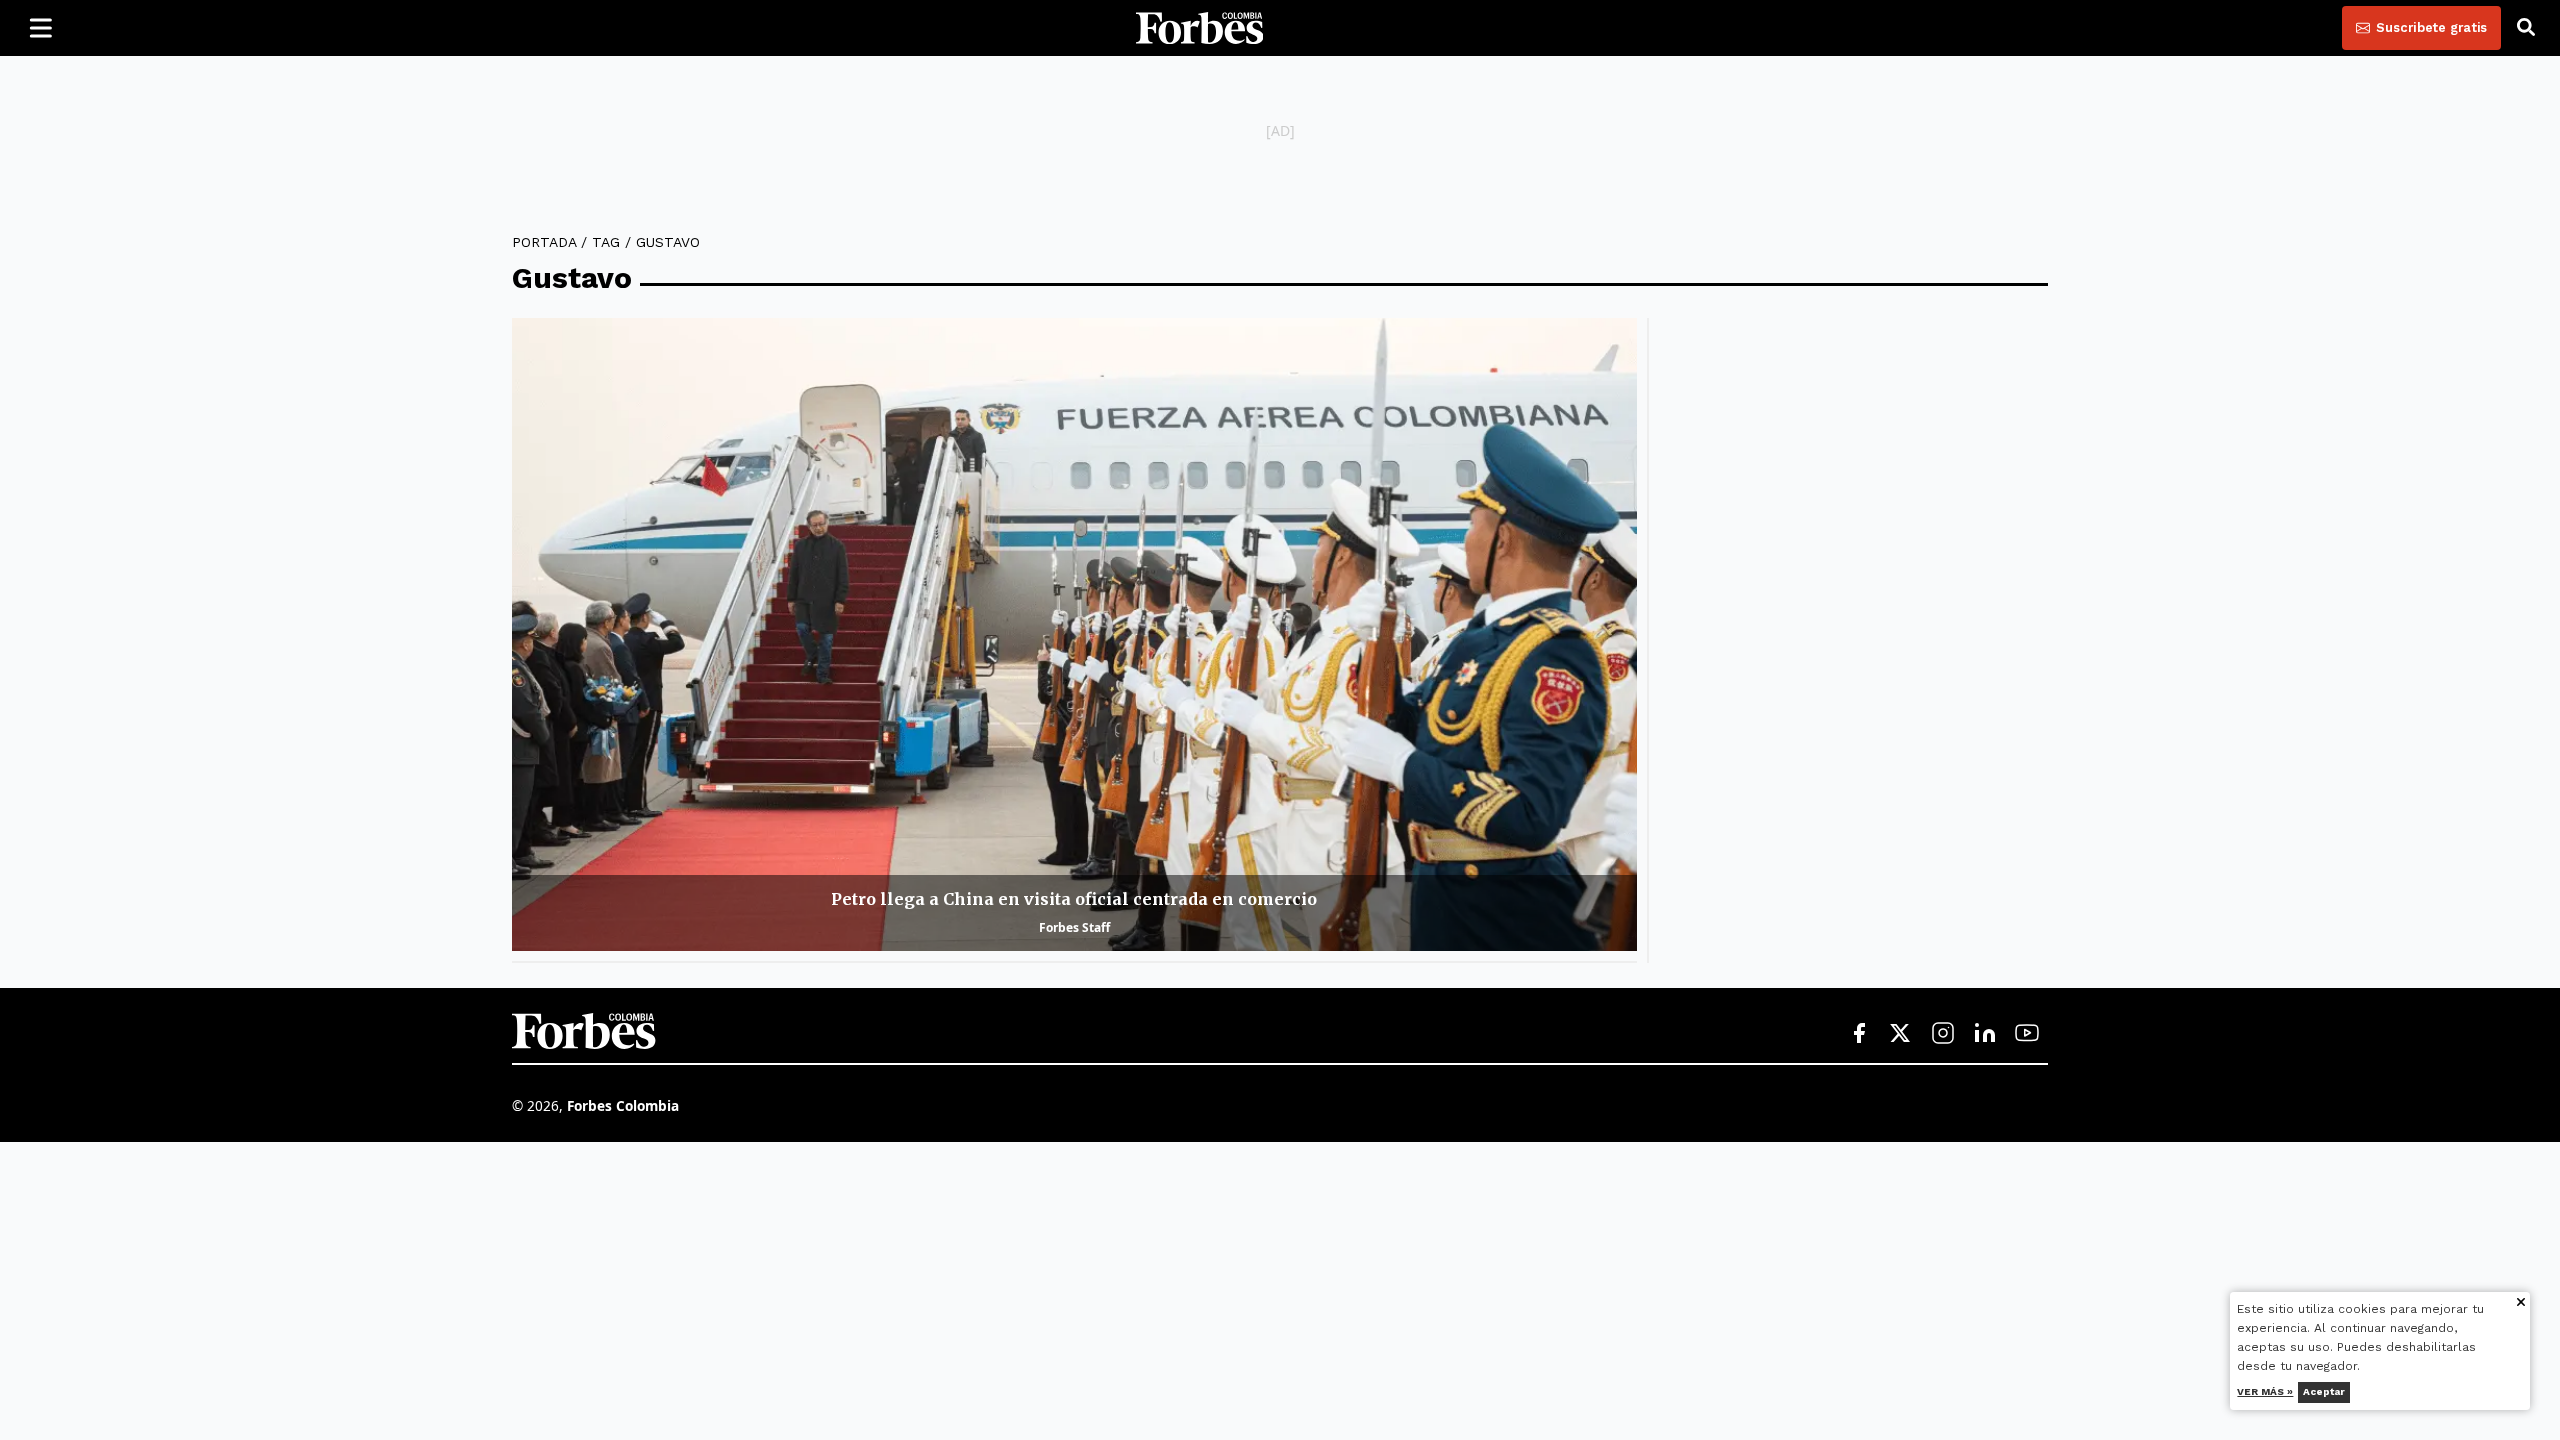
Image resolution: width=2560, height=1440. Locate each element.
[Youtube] (2027, 1034)
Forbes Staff (1074, 927)
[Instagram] (1943, 1034)
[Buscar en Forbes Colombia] (2526, 28)
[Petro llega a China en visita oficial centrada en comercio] (1074, 634)
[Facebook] (1859, 1034)
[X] (1901, 1034)
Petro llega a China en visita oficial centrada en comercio (1074, 899)
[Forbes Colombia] (1200, 28)
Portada (544, 242)
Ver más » (2266, 1391)
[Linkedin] (1985, 1034)
